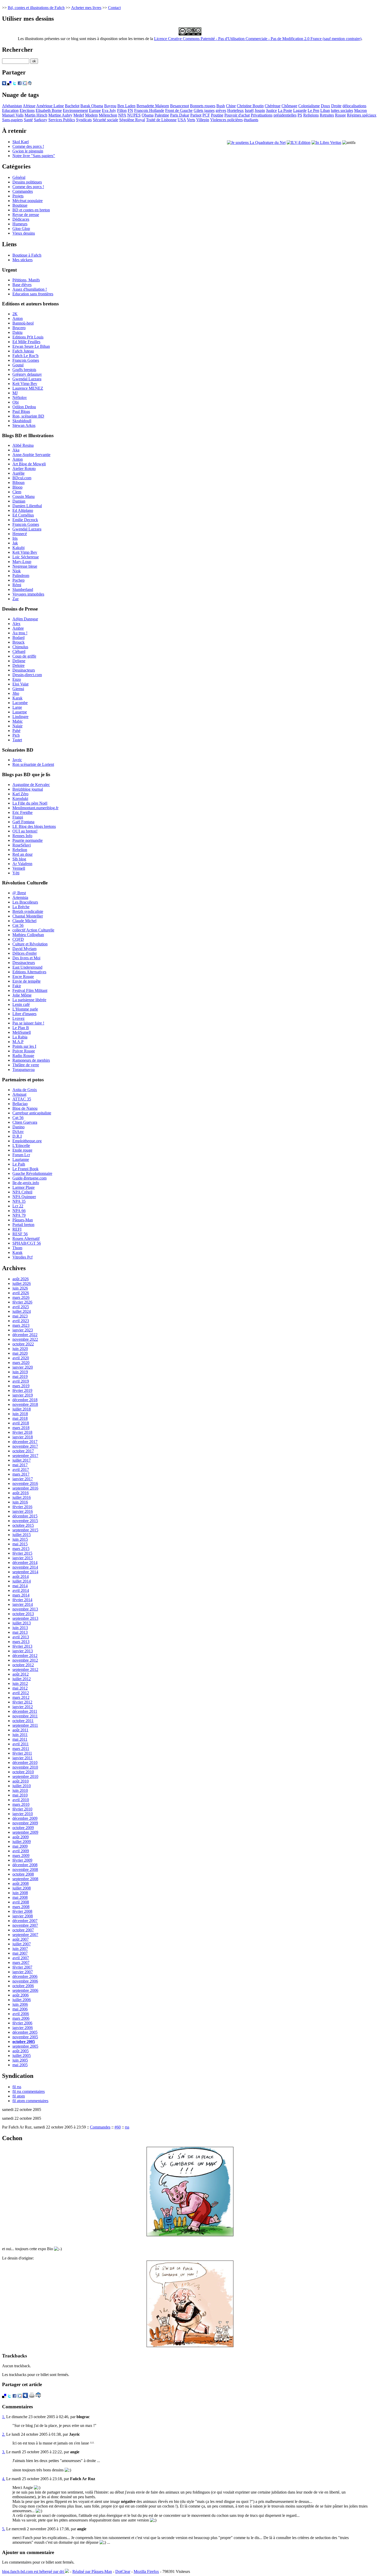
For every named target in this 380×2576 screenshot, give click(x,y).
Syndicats (84, 120)
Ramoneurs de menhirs (31, 1060)
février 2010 (22, 1809)
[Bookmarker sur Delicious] (9, 84)
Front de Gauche (179, 110)
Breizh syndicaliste (28, 911)
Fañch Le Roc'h (25, 356)
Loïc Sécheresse (26, 557)
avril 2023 (21, 1321)
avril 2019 (21, 1381)
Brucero (19, 328)
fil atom (19, 2096)
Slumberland (23, 589)
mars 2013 (21, 1642)
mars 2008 (21, 1907)
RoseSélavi (22, 845)
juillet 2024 (22, 1311)
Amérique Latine (50, 106)
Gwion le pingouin (28, 151)
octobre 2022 (23, 1344)
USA (182, 120)
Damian (19, 501)
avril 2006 (21, 2014)
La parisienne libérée (29, 1000)
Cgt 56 (18, 1118)
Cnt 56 (18, 925)
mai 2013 (20, 1632)
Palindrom (21, 576)
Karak (17, 698)
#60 (118, 2127)
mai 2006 (20, 2009)
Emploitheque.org (27, 1141)
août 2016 (21, 1493)
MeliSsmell (22, 1032)
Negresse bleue (25, 566)
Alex (16, 624)
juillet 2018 (22, 1409)
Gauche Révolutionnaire (32, 1173)
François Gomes (26, 360)
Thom (17, 1248)
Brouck (18, 642)
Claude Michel (24, 921)
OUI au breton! (25, 831)
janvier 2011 (22, 1758)
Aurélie (18, 473)
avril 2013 (21, 1637)
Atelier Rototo (24, 469)
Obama (148, 115)
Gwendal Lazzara (27, 379)
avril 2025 (21, 1307)
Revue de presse (26, 215)
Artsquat (19, 1094)
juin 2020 (20, 1349)
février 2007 (22, 1967)
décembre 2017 (25, 1442)
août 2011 (20, 1730)
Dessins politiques (27, 182)
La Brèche (21, 907)
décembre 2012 (25, 1656)
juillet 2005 (22, 2056)
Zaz (16, 599)
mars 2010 (21, 1804)
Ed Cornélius (23, 515)
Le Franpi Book (25, 1169)
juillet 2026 (22, 1283)
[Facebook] (20, 84)
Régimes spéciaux (362, 115)
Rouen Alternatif (26, 1239)
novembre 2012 (25, 1660)
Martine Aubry (60, 115)
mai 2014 (20, 1586)
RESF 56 (20, 1234)
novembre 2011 (25, 1716)
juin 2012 (20, 1683)
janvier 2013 (23, 1651)
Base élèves (22, 285)
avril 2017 (21, 1470)
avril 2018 (21, 1423)
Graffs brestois (24, 370)
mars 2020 (21, 1363)
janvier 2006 (23, 2028)
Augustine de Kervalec (31, 785)
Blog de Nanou (25, 1108)
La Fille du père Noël (30, 803)
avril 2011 (21, 1744)
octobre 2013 (23, 1614)
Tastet (17, 740)
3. (4, 2452)
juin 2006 (20, 2004)
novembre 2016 (25, 1483)
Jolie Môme (22, 995)
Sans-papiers (12, 120)
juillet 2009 (22, 1842)
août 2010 (21, 1781)
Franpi (18, 817)
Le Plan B (21, 1028)
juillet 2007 (22, 1944)
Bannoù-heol (23, 323)
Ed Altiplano (23, 510)
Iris (15, 538)
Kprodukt (20, 799)
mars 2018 (21, 1428)
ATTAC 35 (22, 1099)
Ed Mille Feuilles (26, 342)
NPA (122, 115)
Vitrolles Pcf (22, 1257)
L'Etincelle (21, 1146)
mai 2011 (20, 1739)
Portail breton (23, 1225)
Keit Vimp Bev (25, 384)
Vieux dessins (24, 233)
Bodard (18, 638)
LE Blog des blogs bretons (34, 826)
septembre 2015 (25, 1530)
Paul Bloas (21, 411)
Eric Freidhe (22, 812)
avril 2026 (21, 1293)
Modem (91, 115)
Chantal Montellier (28, 916)
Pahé (16, 731)
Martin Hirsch (36, 115)
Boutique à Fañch (27, 255)
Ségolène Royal (132, 120)
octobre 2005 (24, 2042)
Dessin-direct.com (27, 675)
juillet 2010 (22, 1786)
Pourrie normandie (28, 840)
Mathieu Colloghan (28, 935)
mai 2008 (20, 1897)
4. (4, 2479)
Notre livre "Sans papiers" (34, 156)
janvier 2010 (23, 1814)
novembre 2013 (25, 1609)
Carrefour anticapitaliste (32, 1113)
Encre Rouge (23, 977)
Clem (17, 492)
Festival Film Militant (30, 990)
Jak (15, 543)
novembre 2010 (25, 1767)
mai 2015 (20, 1544)
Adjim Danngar (25, 619)
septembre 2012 (25, 1669)
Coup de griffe (24, 656)
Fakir (17, 986)
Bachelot (72, 106)
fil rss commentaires (29, 2091)
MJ (15, 393)
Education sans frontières (33, 294)
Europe (95, 110)
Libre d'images (24, 1014)
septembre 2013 (25, 1618)
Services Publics (62, 120)
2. (4, 2434)
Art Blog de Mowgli (29, 464)
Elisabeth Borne (49, 110)
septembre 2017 (25, 1456)
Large (17, 707)
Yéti (16, 873)
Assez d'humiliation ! (30, 289)
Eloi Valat (20, 684)
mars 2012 (21, 1697)
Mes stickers (22, 260)
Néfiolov (20, 398)
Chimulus (20, 647)
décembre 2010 (25, 1763)
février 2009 (22, 1860)
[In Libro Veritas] (326, 142)
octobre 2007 (23, 1930)
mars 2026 (21, 1297)
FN (130, 110)
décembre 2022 (25, 1335)
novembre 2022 (25, 1339)
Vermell (19, 868)
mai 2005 (20, 2065)
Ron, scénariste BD (28, 416)
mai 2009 (20, 1846)
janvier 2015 (23, 1558)
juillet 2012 (22, 1679)
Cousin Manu (24, 496)
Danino (18, 1127)
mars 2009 (21, 1856)
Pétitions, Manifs (26, 280)
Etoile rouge (22, 1150)
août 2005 (21, 2051)
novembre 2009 (25, 1823)
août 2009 (21, 1837)
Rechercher (18, 50)
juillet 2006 (22, 2000)
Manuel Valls (13, 115)
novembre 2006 (25, 1981)
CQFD (18, 939)
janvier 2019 (23, 1395)
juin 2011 (20, 1735)
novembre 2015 (25, 1521)
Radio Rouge (23, 1056)
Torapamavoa (24, 1070)
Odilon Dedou (24, 407)
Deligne (19, 661)
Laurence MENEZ (28, 388)
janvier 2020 (23, 1367)
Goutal (18, 365)
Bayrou (110, 106)
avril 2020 (21, 1358)
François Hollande (149, 110)
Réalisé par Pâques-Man (92, 2571)
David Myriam (24, 949)
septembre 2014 (25, 1572)
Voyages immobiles (28, 594)
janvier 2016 (23, 1511)
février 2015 (22, 1553)
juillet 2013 (22, 1623)
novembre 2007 (25, 1925)
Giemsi (18, 689)
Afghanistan (12, 106)
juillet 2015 (22, 1535)
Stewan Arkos (24, 425)
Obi (16, 402)
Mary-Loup (22, 562)
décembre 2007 (25, 1921)
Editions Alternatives (29, 972)
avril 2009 (21, 1851)
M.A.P (18, 1042)
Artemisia (20, 897)
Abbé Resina (23, 445)
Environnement (75, 110)
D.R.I (17, 1136)
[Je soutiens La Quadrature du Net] (256, 142)
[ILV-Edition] (299, 142)
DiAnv (18, 1132)
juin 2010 (20, 1790)
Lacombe (20, 703)
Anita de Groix (25, 1090)
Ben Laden (126, 106)
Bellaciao (20, 1104)
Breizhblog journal (28, 789)
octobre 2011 (23, 1721)
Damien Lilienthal (27, 506)
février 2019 (22, 1390)
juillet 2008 (22, 1888)
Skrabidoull (22, 421)
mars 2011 (21, 1749)
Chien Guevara (25, 1122)
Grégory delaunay (27, 374)
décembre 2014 (25, 1563)
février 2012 (22, 1702)
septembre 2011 (25, 1725)
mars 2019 (21, 1386)
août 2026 (21, 1279)
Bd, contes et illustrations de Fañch (36, 8)
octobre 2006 (23, 1986)
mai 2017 (20, 1465)
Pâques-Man (23, 1220)
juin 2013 (20, 1628)
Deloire (18, 665)
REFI (17, 1229)
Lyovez (18, 1018)
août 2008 (21, 1883)
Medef (79, 115)
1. (4, 2417)
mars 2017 (21, 1474)
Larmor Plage (24, 1187)
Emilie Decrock (25, 520)
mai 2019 (20, 1376)
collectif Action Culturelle (33, 930)
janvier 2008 (23, 1916)
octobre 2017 (23, 1451)
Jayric (17, 760)
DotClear (123, 2571)
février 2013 (22, 1646)
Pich (16, 735)
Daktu (17, 332)
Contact (114, 8)
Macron (360, 110)
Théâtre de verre (26, 1065)
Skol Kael (21, 142)
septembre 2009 (25, 1832)
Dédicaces (21, 219)
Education (10, 110)
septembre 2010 (25, 1776)
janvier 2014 (23, 1604)
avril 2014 (21, 1590)
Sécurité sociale (105, 120)
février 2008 (22, 1911)
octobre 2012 (23, 1665)
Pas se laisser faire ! (28, 1023)
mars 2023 (21, 1325)
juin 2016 (20, 1502)
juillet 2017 (22, 1460)
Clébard (19, 651)
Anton (18, 318)
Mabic (18, 721)
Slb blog (19, 859)
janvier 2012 (23, 1707)
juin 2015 (20, 1539)
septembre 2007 (25, 1935)
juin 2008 (20, 1893)
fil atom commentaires (30, 2101)
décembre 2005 (25, 2032)
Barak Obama (92, 106)
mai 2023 (20, 1316)
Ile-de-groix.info (26, 1183)
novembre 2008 (25, 1869)
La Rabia (20, 1037)
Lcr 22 (18, 1206)
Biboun (18, 483)
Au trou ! (20, 633)
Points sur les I (24, 1046)
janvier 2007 (23, 1972)
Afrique (29, 106)
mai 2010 (20, 1795)
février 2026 (22, 1302)
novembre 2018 (25, 1404)
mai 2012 (20, 1688)
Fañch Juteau (23, 351)
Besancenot (180, 106)
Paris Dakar (180, 115)
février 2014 (22, 1600)
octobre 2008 (23, 1874)
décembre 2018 (25, 1400)
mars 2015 (21, 1549)
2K (15, 314)
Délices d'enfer (25, 953)
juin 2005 (20, 2060)
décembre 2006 (25, 1976)
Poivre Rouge (24, 1051)
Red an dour (22, 854)
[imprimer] (32, 2397)
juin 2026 (20, 1288)
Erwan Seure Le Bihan (31, 346)
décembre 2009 (25, 1818)
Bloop (17, 487)
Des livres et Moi (26, 958)
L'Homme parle (25, 1009)
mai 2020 (20, 1353)
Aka (16, 450)
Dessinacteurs (24, 670)
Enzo (17, 679)
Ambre (18, 628)
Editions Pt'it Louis (28, 337)
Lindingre (20, 717)
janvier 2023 (23, 1330)
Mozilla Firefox (146, 2571)
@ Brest (19, 893)
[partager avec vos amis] (30, 84)
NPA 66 (19, 1211)
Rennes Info (22, 836)
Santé (28, 120)
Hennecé (20, 534)
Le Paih (19, 1164)
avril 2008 (21, 1902)
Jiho (16, 693)
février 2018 (22, 1432)
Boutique (20, 205)
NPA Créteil (22, 1192)
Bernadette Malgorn (153, 106)
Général (19, 177)
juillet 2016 (22, 1497)
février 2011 (22, 1753)
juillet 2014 (22, 1581)
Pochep (18, 580)
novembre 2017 (25, 1446)
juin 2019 (20, 1372)
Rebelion (20, 850)
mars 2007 (21, 1962)
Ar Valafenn (22, 864)
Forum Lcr (21, 1155)
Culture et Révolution (30, 944)
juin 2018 (20, 1414)
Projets (18, 196)
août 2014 (21, 1576)
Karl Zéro (20, 794)
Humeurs (20, 224)
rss (127, 2127)
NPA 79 (19, 1215)
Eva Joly (109, 110)
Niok (17, 571)
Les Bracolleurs (25, 902)
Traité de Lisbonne (161, 120)
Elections (27, 110)
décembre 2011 (25, 1711)
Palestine (162, 115)
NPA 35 (19, 1201)
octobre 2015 (23, 1525)
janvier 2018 (23, 1437)
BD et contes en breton (31, 210)
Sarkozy (41, 120)
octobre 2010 (23, 1772)
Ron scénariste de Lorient (33, 764)
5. (4, 2529)
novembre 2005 (25, 2037)
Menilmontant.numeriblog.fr (35, 808)
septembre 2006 (25, 1990)
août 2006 (21, 1995)
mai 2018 (20, 1418)
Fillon (122, 110)
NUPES (134, 115)
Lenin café (21, 1004)
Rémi (17, 585)
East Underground (27, 967)
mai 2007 (20, 1953)
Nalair (17, 726)
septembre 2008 (25, 1879)
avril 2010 (21, 1800)
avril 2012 (21, 1693)
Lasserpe (20, 712)
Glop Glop (21, 229)
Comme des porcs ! (28, 146)
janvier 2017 (23, 1479)
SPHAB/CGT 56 (27, 1243)
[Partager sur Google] (25, 84)
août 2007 (21, 1939)
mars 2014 (21, 1595)
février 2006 (22, 2023)
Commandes (23, 191)
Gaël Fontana (23, 822)
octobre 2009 (23, 1828)
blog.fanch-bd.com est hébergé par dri (33, 2571)
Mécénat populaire (28, 201)
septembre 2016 (25, 1488)
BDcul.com (22, 478)
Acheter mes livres (86, 8)
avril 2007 (21, 1958)
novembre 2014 (25, 1567)
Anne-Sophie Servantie (31, 455)
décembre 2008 (25, 1865)
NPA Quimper (24, 1197)
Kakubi (18, 548)
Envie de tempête (26, 981)
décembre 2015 (25, 1516)
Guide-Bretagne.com (29, 1178)
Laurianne (21, 1159)
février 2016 (22, 1507)
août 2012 (21, 1674)
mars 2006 (21, 2018)
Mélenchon (108, 115)
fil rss (17, 2087)
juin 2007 (20, 1949)
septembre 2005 (25, 2046)
